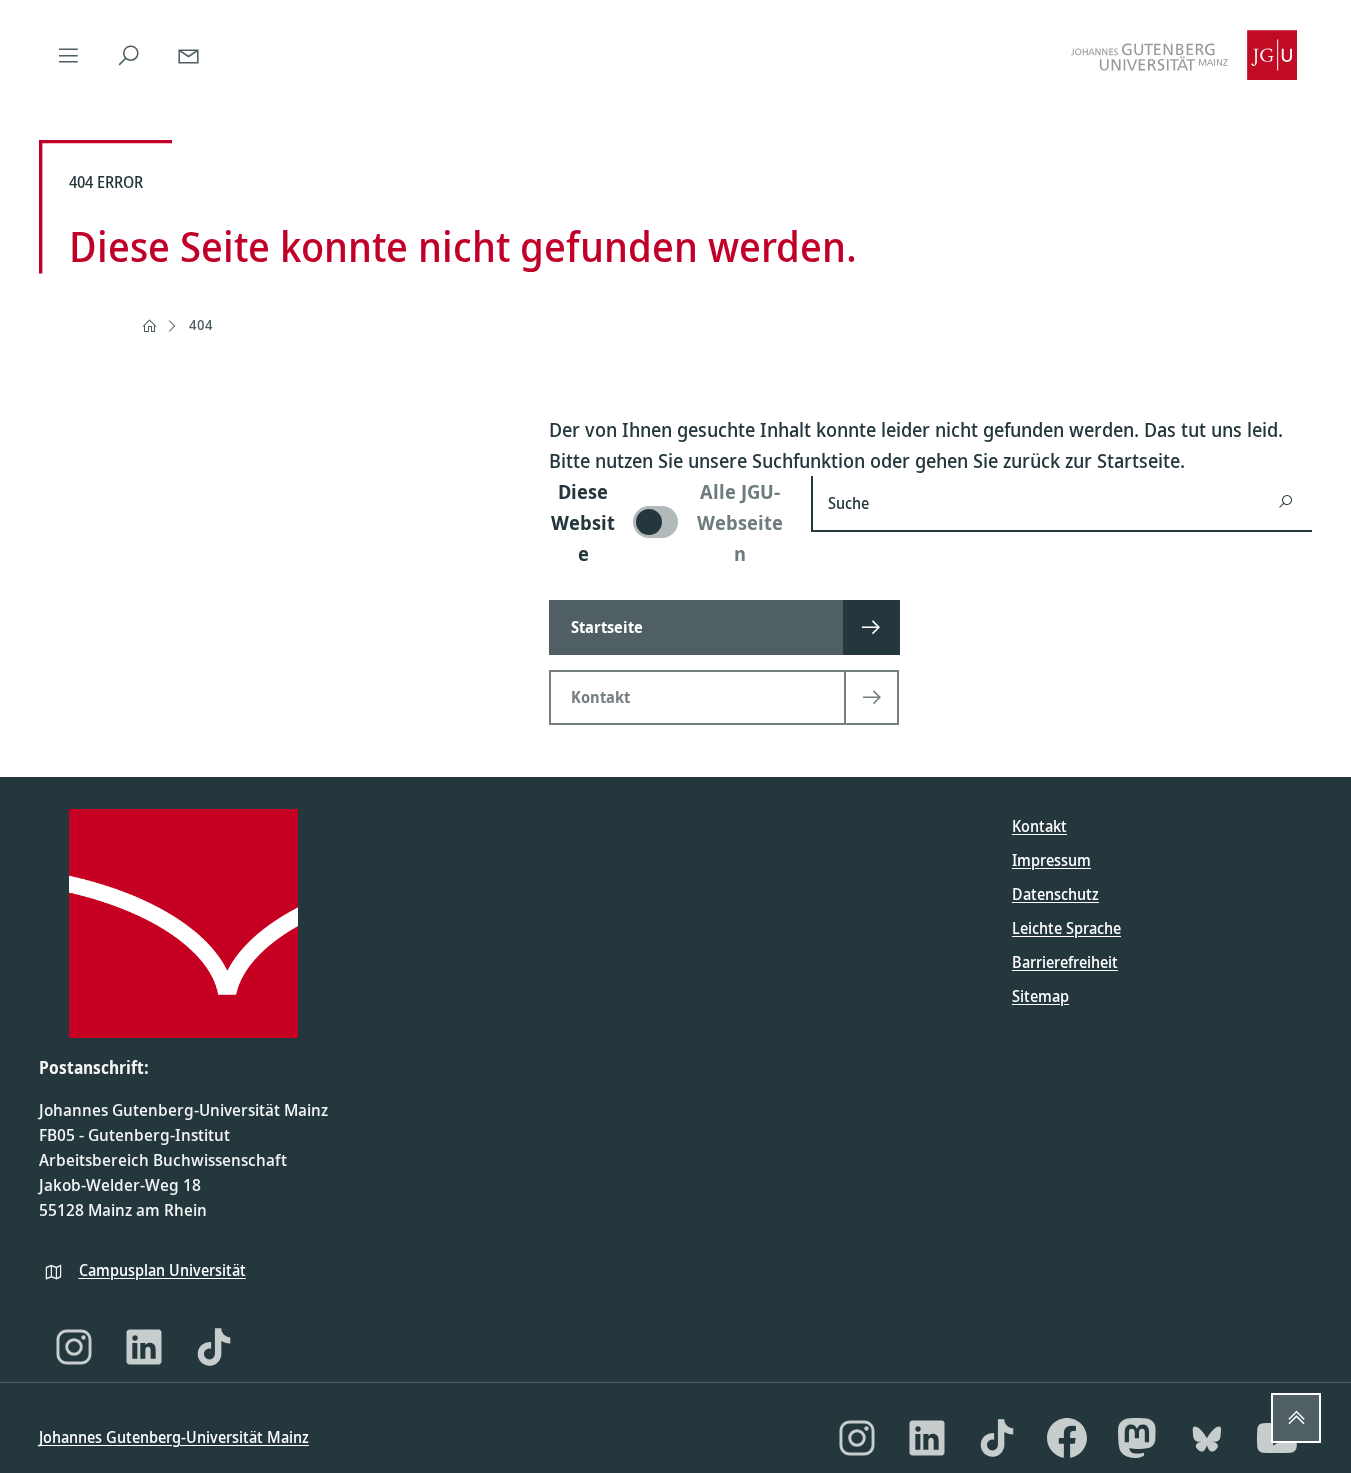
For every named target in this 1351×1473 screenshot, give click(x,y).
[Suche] (129, 55)
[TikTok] (214, 1347)
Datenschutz (1055, 894)
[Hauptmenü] (69, 55)
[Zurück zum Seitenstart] (1296, 1418)
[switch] (668, 522)
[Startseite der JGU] (1184, 55)
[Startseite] (149, 326)
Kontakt (1039, 826)
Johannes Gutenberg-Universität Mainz (174, 1437)
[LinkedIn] (144, 1347)
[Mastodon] (1137, 1438)
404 (201, 324)
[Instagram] (74, 1347)
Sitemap (1040, 996)
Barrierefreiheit (1065, 962)
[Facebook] (1067, 1438)
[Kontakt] (189, 55)
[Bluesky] (1207, 1438)
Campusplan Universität (162, 1270)
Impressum (1051, 860)
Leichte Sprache (1066, 928)
